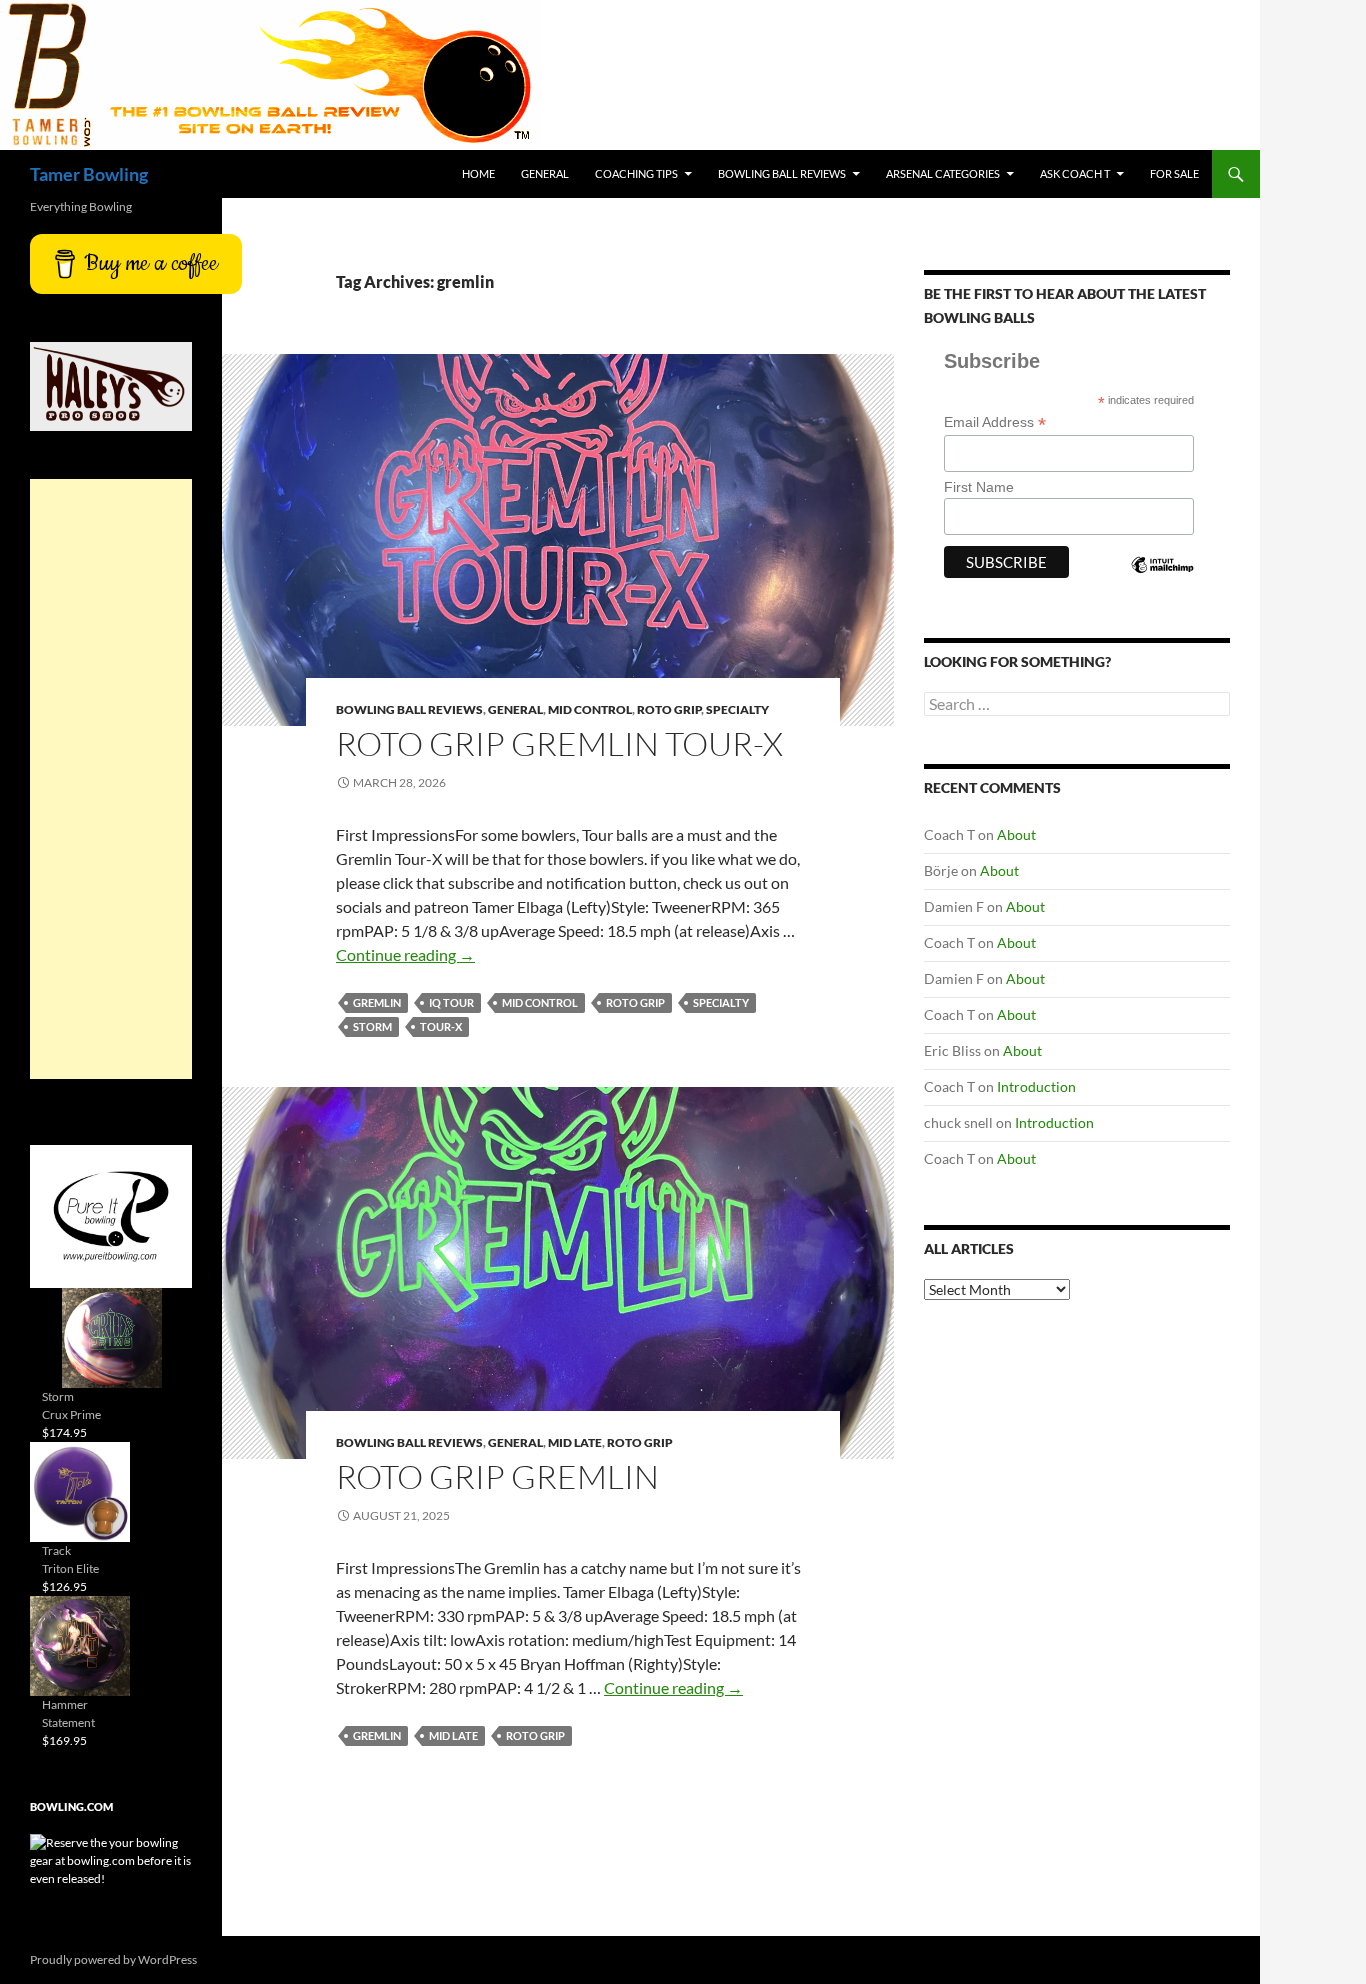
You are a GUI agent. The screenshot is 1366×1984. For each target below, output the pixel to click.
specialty (721, 1002)
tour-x (441, 1026)
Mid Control (590, 709)
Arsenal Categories (943, 173)
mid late (453, 1735)
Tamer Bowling (89, 174)
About (1016, 834)
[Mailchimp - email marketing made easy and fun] (1162, 582)
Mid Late (575, 1442)
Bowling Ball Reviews (782, 173)
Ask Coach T (1075, 173)
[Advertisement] (111, 779)
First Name (979, 487)
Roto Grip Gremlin (497, 1476)
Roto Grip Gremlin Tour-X (559, 743)
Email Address (995, 422)
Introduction (1036, 1086)
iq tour (451, 1002)
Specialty (737, 709)
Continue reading (405, 954)
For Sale (1174, 173)
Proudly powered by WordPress (113, 1959)
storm (372, 1026)
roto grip (635, 1002)
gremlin (377, 1002)
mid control (540, 1002)
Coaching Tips (636, 173)
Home (478, 173)
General (545, 173)
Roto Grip (669, 709)
